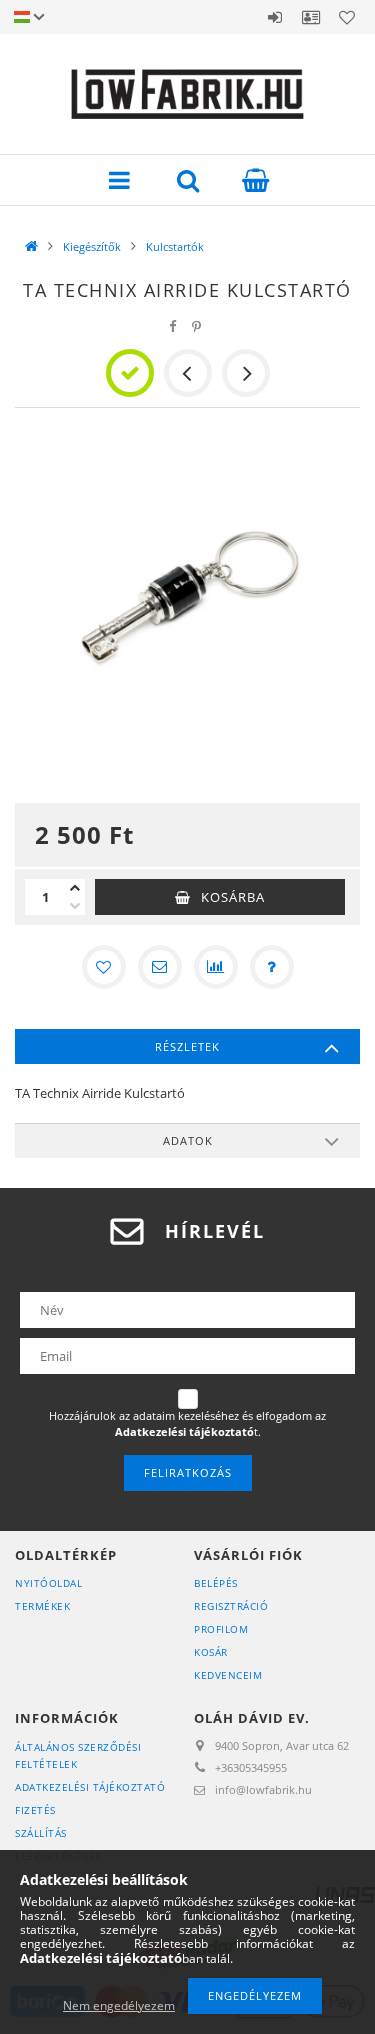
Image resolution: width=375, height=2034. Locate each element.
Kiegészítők (92, 246)
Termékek (42, 1606)
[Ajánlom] (160, 967)
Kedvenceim (228, 1675)
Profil (311, 17)
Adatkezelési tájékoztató (90, 1787)
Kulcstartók (175, 246)
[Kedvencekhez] (104, 967)
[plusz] (75, 888)
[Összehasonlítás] (216, 967)
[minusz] (75, 906)
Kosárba (233, 897)
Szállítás (41, 1833)
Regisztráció (231, 1606)
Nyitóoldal (48, 1583)
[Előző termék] (188, 373)
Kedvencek (347, 17)
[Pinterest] (196, 326)
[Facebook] (172, 326)
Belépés (275, 17)
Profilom (221, 1629)
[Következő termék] (246, 373)
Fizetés (35, 1810)
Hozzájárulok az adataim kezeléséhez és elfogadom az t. (187, 1423)
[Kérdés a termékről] (272, 967)
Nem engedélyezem (119, 2005)
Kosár (211, 1652)
